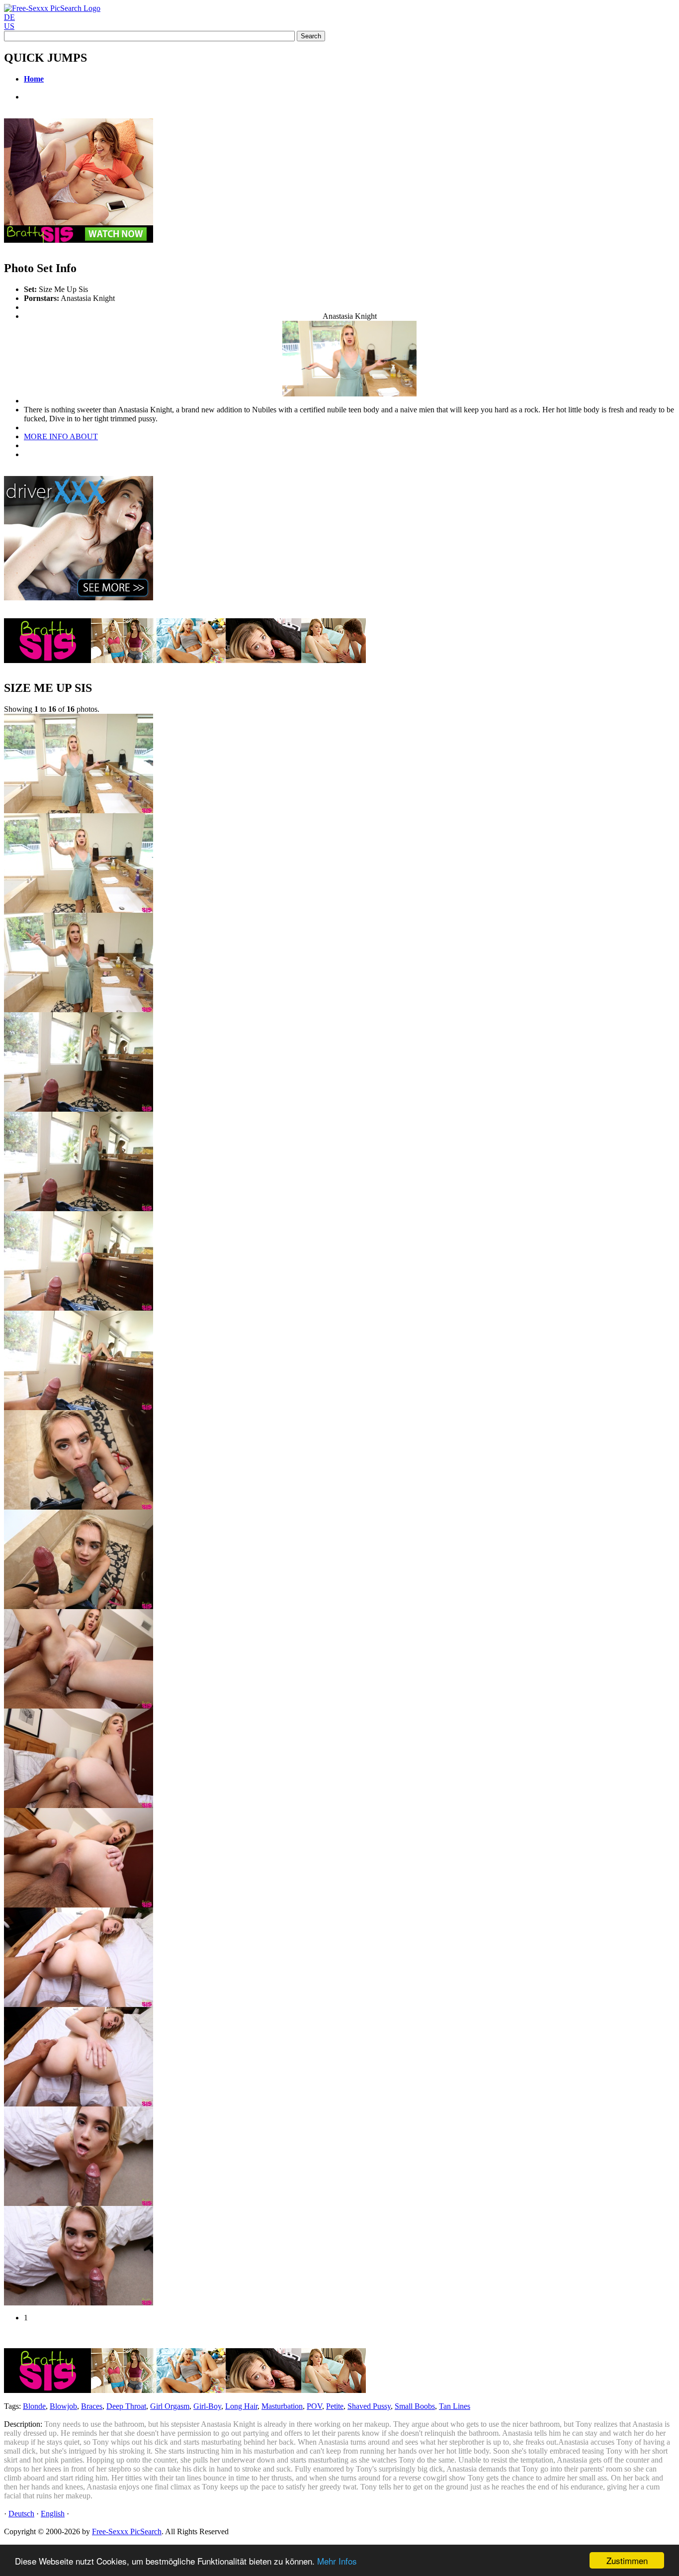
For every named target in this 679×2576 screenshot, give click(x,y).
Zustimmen (627, 2560)
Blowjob (63, 2406)
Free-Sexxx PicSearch (127, 2531)
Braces (92, 2406)
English (53, 2514)
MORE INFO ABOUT (61, 436)
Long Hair (241, 2406)
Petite (335, 2406)
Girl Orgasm (170, 2406)
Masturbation (282, 2406)
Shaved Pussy (369, 2406)
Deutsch (21, 2514)
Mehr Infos (337, 2561)
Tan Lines (455, 2406)
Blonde (34, 2406)
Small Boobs (415, 2406)
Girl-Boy (207, 2406)
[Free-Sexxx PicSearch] (52, 8)
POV (314, 2406)
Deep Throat (126, 2406)
